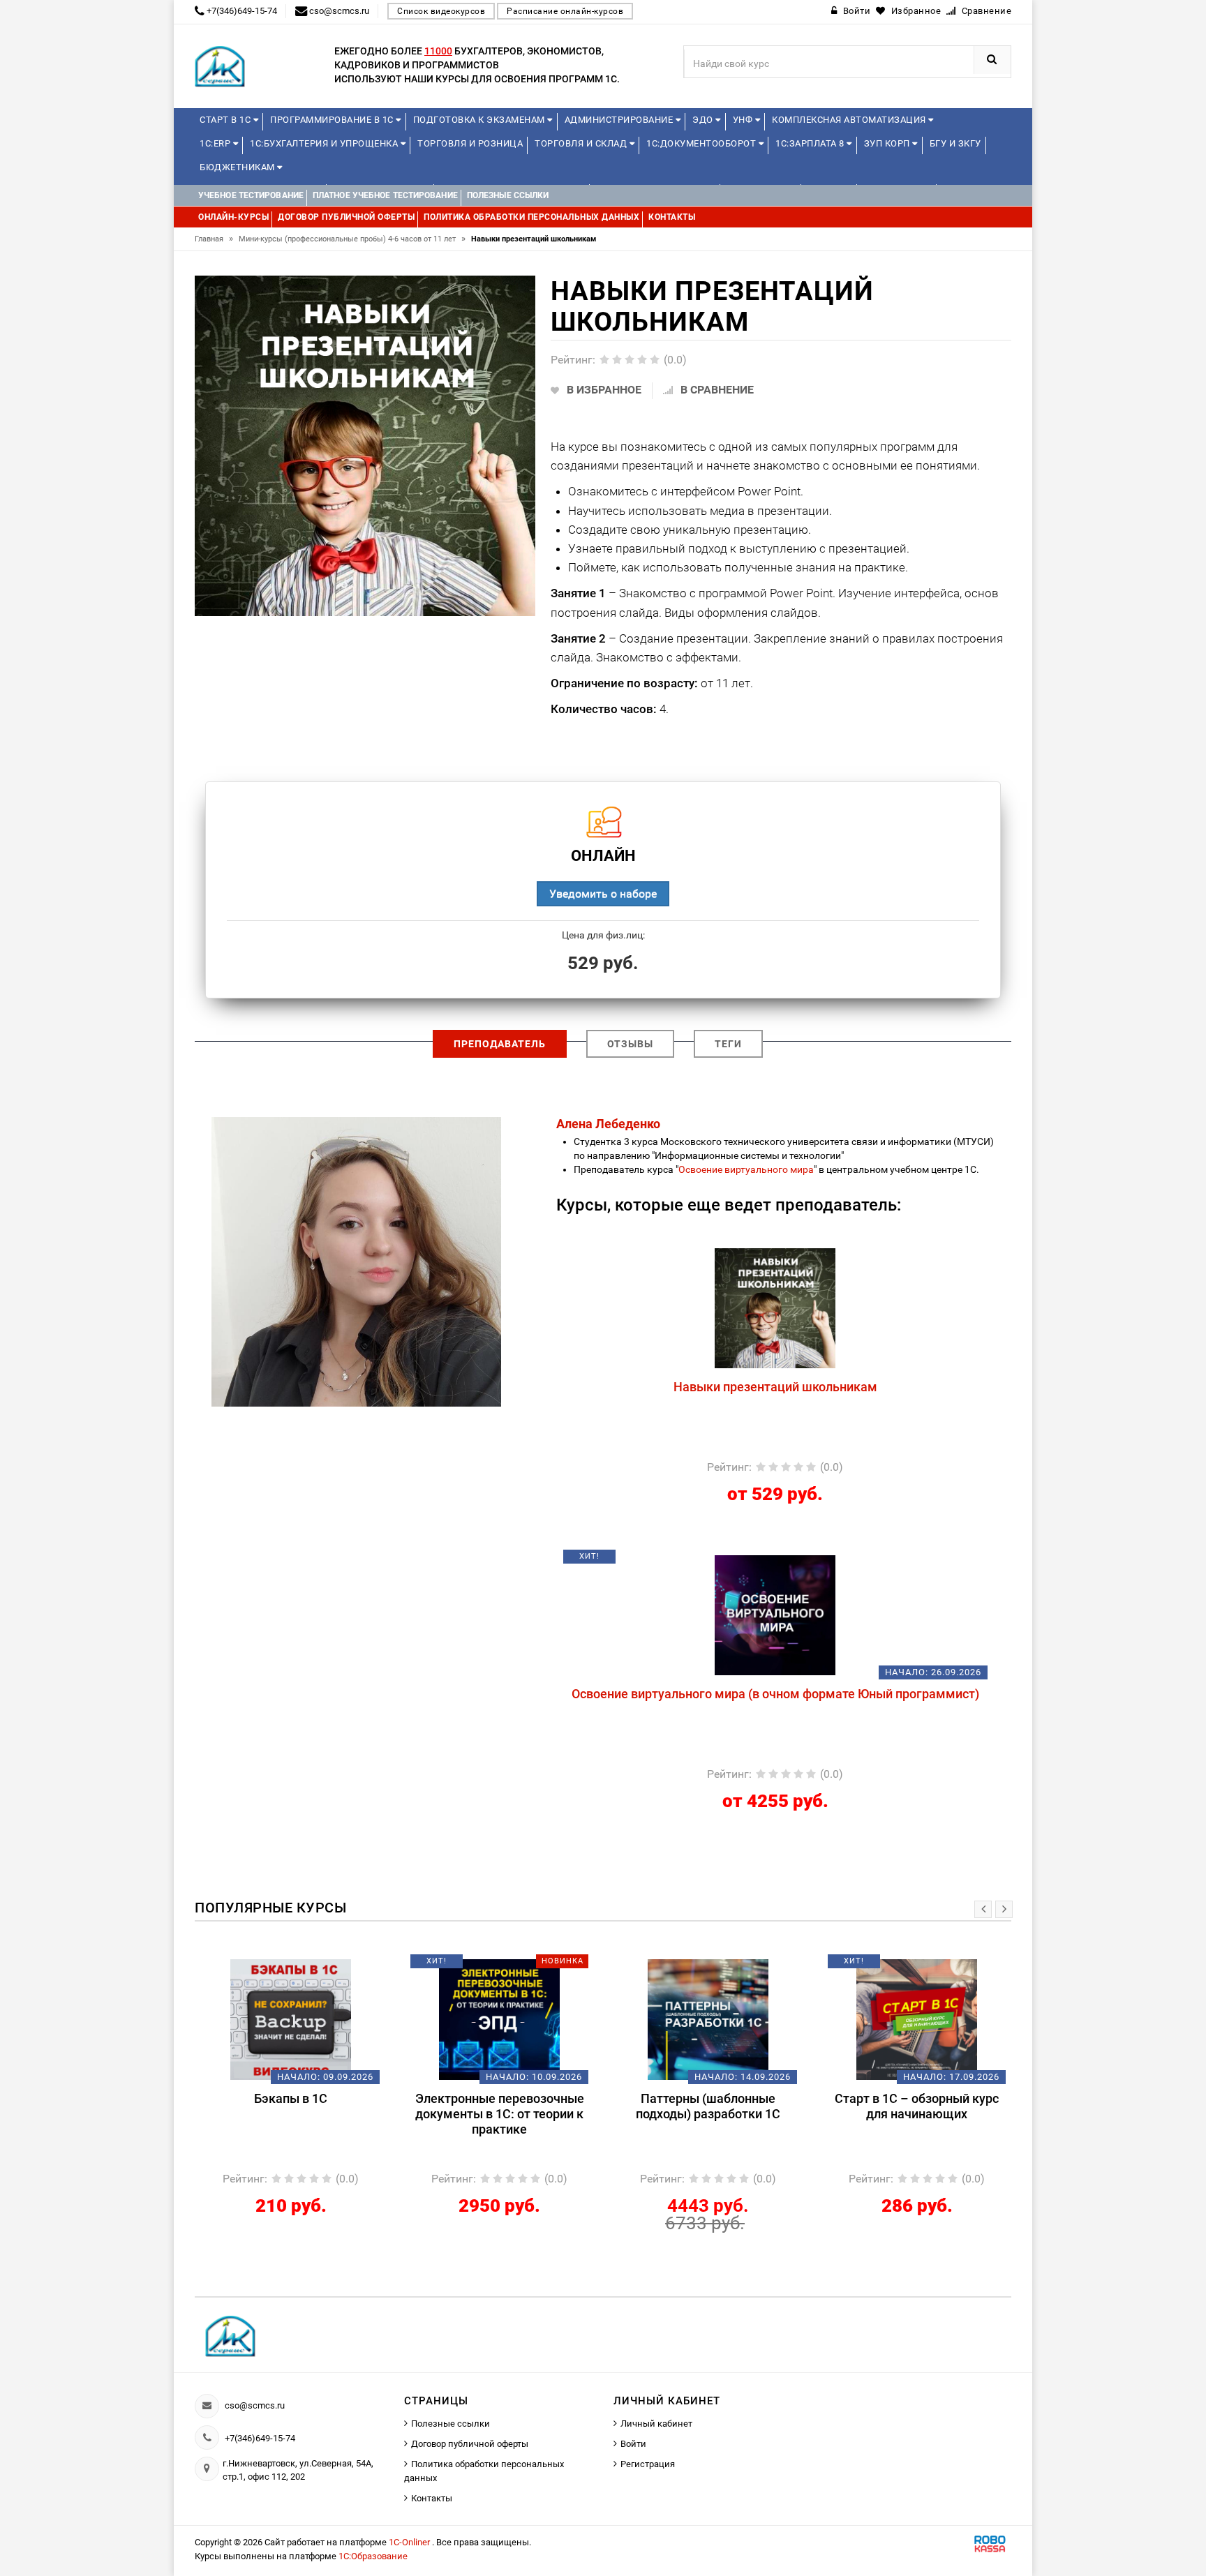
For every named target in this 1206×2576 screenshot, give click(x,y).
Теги (728, 1044)
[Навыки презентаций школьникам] (775, 1308)
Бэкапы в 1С (291, 2098)
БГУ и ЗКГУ (955, 143)
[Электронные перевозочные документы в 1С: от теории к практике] (499, 2019)
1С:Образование (373, 2556)
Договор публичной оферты (470, 2444)
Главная (214, 239)
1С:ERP (216, 143)
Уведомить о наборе (603, 893)
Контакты (432, 2498)
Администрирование (620, 120)
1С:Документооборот (702, 143)
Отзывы (630, 1044)
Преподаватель (500, 1044)
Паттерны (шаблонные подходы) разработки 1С (708, 2106)
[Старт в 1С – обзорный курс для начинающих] (917, 2019)
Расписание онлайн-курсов (565, 11)
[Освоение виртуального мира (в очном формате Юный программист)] (775, 1615)
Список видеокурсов (441, 11)
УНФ (744, 120)
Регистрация (648, 2464)
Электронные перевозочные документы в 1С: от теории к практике (500, 2114)
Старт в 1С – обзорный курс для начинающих (917, 2106)
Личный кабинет (656, 2424)
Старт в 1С (226, 120)
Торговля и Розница (470, 143)
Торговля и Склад (582, 143)
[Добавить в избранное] (702, 1255)
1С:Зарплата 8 (811, 143)
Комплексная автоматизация (850, 120)
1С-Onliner (410, 2542)
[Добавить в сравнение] (808, 1255)
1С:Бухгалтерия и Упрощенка (325, 143)
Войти (633, 2444)
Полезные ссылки (451, 2424)
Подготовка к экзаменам (481, 120)
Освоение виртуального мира (746, 1169)
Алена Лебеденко (608, 1124)
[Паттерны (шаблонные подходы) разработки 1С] (708, 2019)
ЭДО (704, 120)
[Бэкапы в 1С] (291, 2019)
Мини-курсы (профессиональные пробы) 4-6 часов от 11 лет (352, 239)
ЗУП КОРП (888, 143)
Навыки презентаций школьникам (775, 1387)
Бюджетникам (238, 167)
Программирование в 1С (333, 120)
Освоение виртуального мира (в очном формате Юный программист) (775, 1694)
